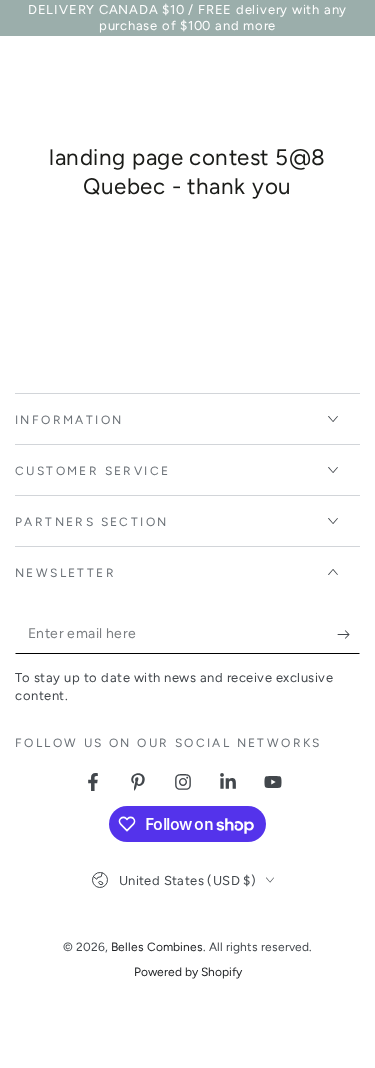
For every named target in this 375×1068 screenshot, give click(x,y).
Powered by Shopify (188, 972)
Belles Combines (157, 947)
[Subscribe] (348, 634)
